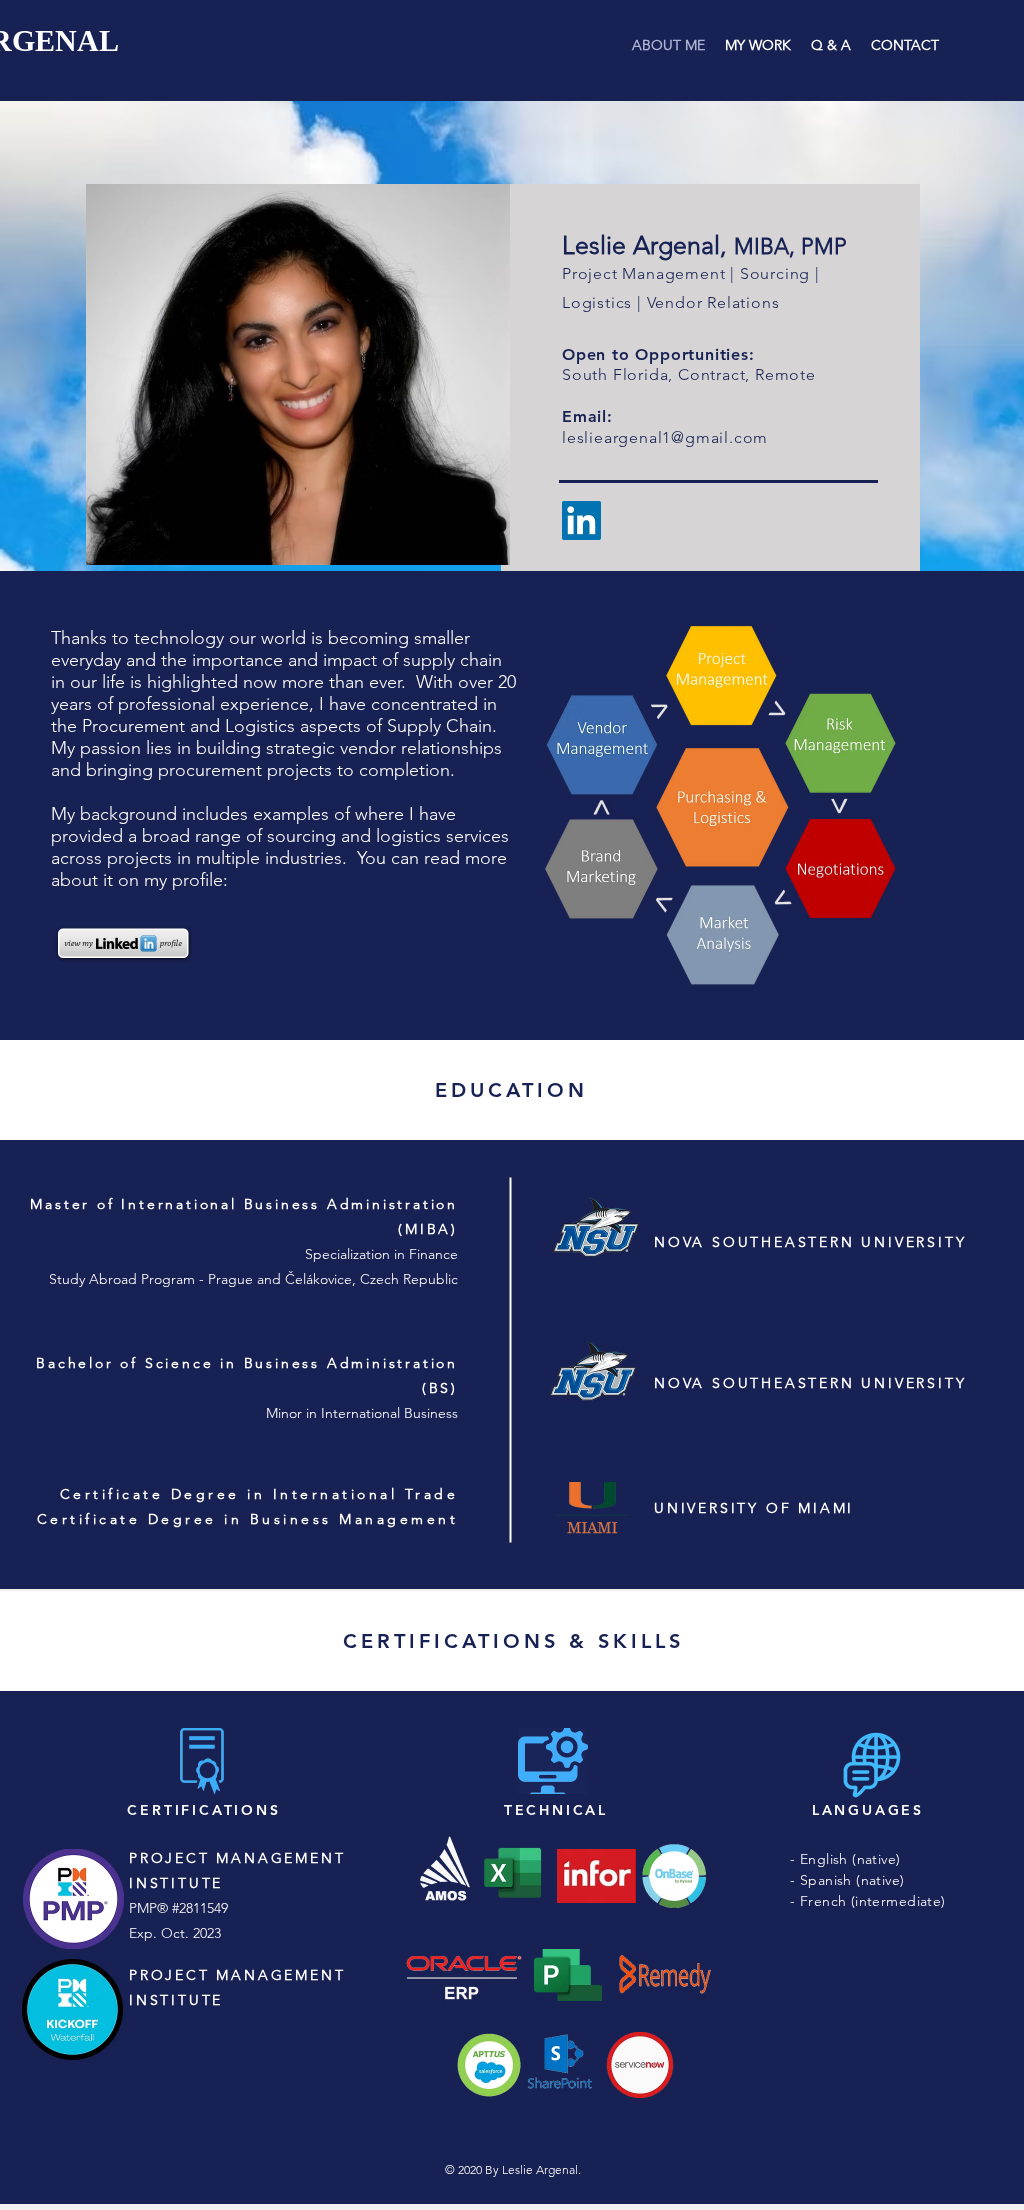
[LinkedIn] (581, 520)
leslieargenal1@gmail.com (665, 437)
